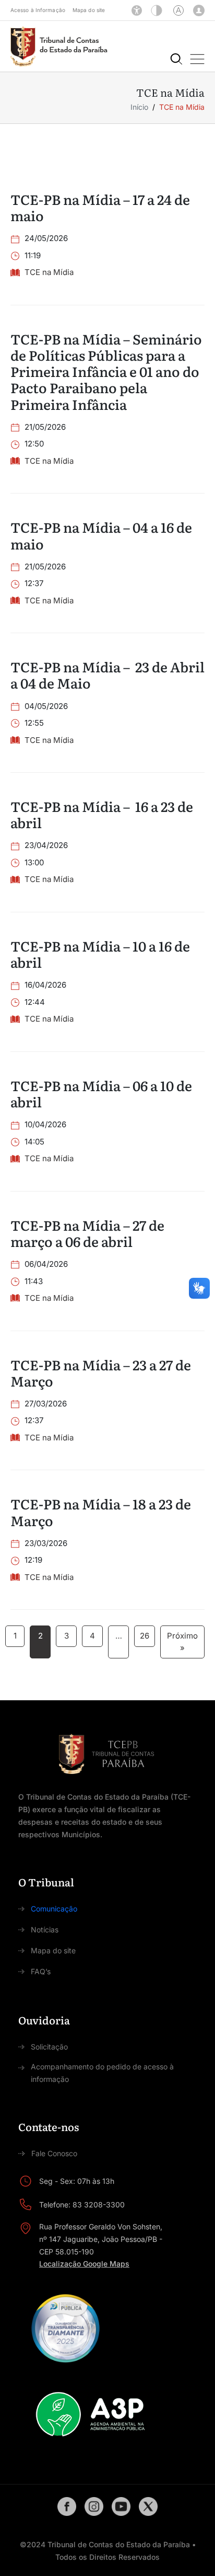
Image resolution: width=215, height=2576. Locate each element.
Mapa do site (89, 10)
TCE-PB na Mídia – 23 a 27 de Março (101, 1372)
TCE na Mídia (49, 272)
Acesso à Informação (38, 10)
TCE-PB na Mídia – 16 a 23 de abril (102, 814)
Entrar (199, 10)
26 (145, 1636)
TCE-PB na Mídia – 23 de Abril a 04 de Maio (107, 674)
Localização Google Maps (84, 2264)
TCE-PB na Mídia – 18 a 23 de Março (101, 1512)
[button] (197, 59)
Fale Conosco (54, 2153)
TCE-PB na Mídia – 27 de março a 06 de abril (87, 1233)
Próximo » (182, 1642)
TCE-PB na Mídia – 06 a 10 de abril (101, 1093)
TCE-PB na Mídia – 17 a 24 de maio (100, 207)
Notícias (45, 1930)
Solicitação (49, 2047)
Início (139, 107)
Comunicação (54, 1909)
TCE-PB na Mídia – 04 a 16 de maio (101, 535)
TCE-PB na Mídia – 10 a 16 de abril (100, 954)
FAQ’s (41, 1971)
